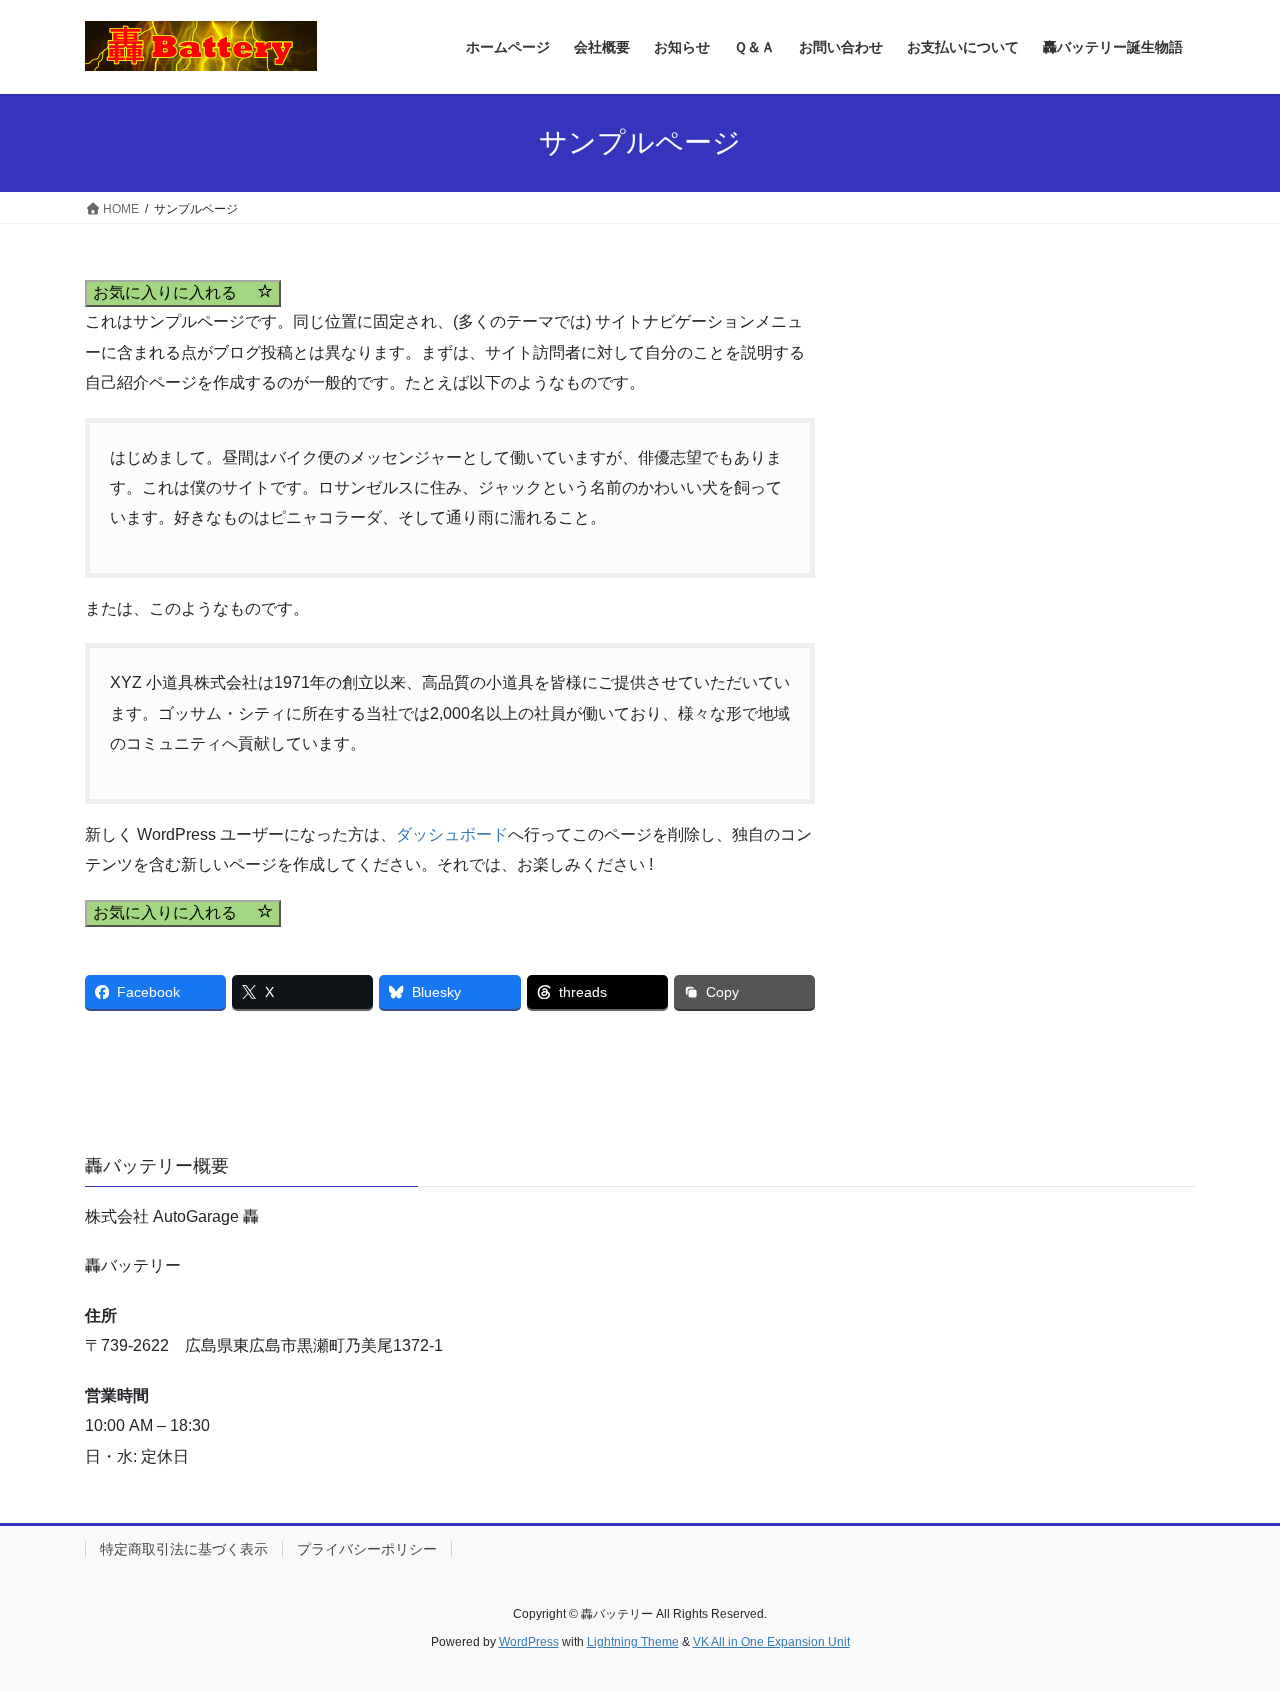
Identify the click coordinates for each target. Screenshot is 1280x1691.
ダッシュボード (452, 834)
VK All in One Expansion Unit (771, 1642)
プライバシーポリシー (367, 1549)
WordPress (529, 1642)
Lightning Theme (633, 1642)
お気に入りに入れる (175, 292)
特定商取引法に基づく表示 (184, 1549)
